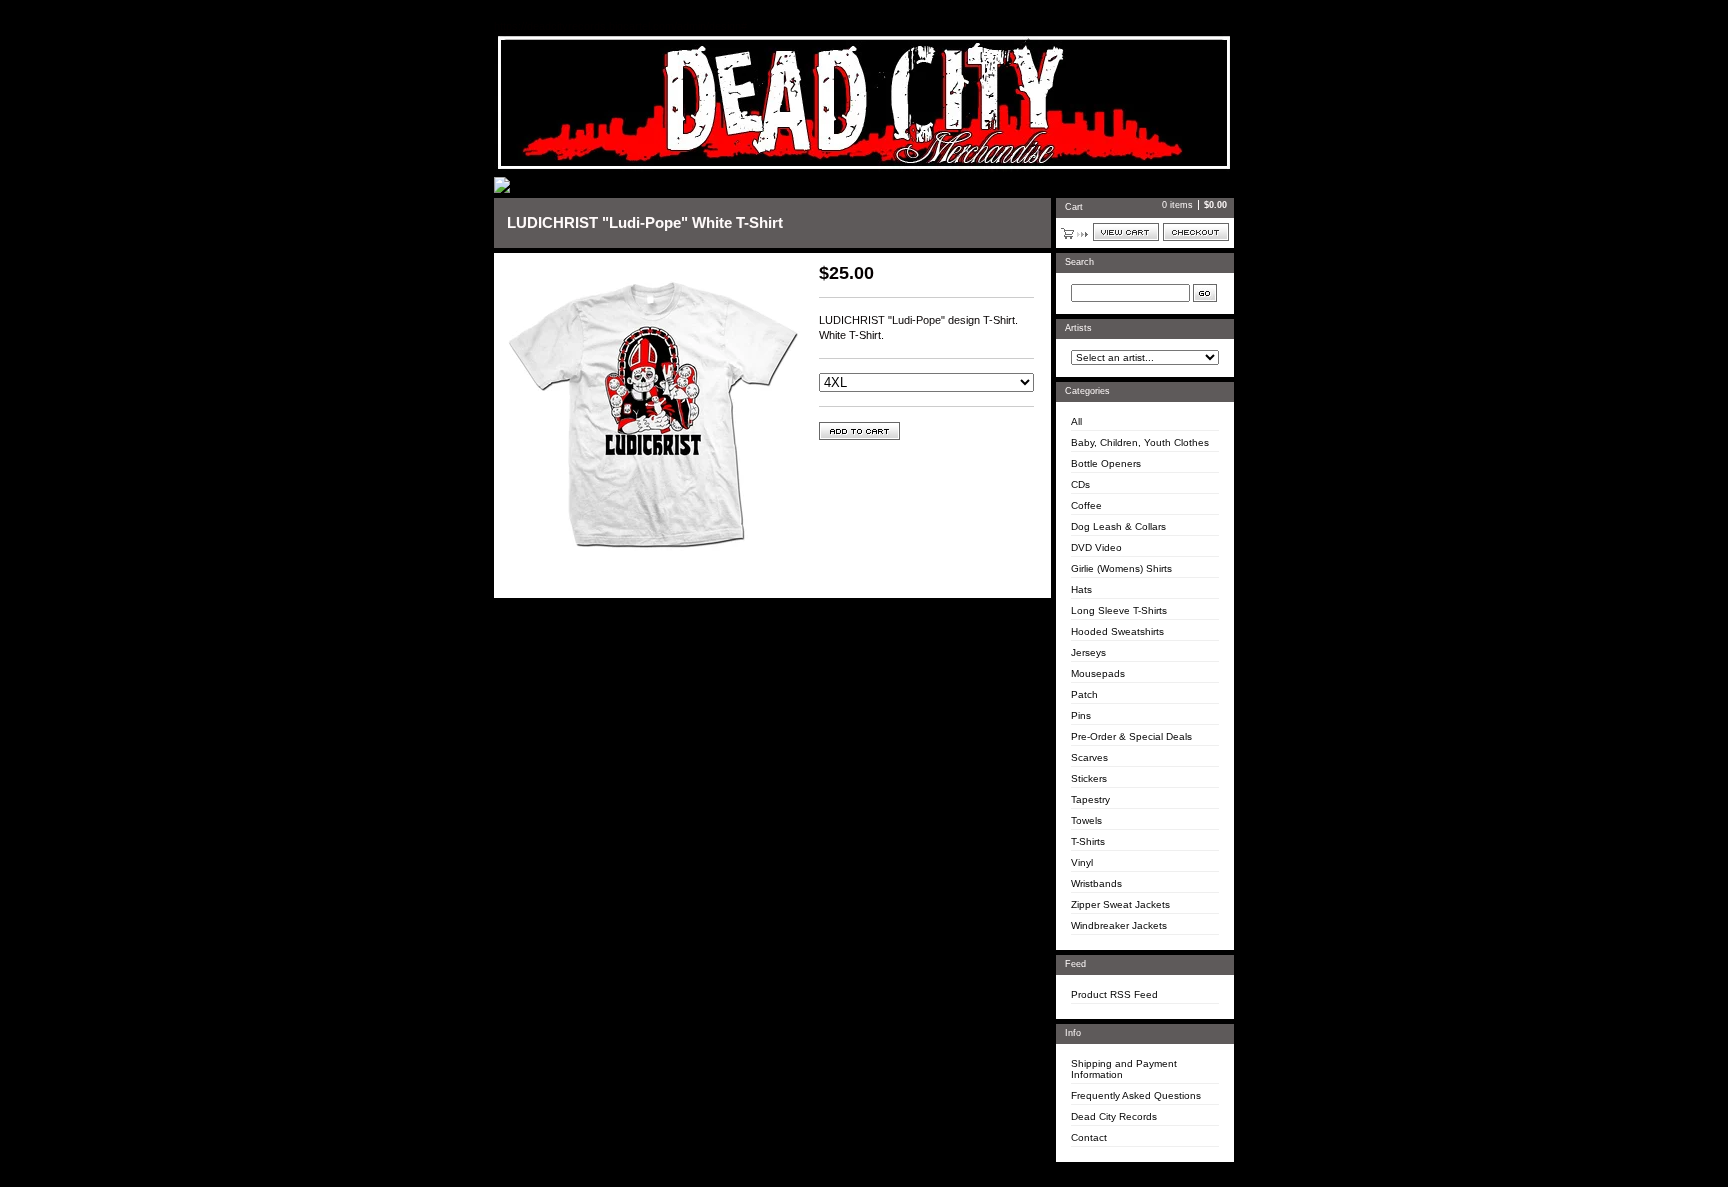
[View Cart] (1126, 232)
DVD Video (1096, 547)
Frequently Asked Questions (1136, 1095)
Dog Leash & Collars (1118, 526)
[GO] (1205, 293)
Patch (1084, 694)
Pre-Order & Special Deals (1131, 736)
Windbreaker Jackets (1119, 925)
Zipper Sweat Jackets (1120, 904)
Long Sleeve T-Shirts (1119, 610)
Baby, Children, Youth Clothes (1140, 442)
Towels (1086, 820)
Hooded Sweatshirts (1117, 631)
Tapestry (1090, 799)
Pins (1081, 715)
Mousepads (1098, 673)
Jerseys (1088, 652)
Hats (1081, 589)
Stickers (1089, 778)
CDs (1080, 484)
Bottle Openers (1106, 463)
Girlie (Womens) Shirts (1121, 568)
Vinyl (1082, 862)
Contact (1089, 1137)
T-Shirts (1088, 841)
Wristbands (1096, 883)
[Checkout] (1196, 232)
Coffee (1086, 505)
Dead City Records (1114, 1116)
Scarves (1089, 757)
